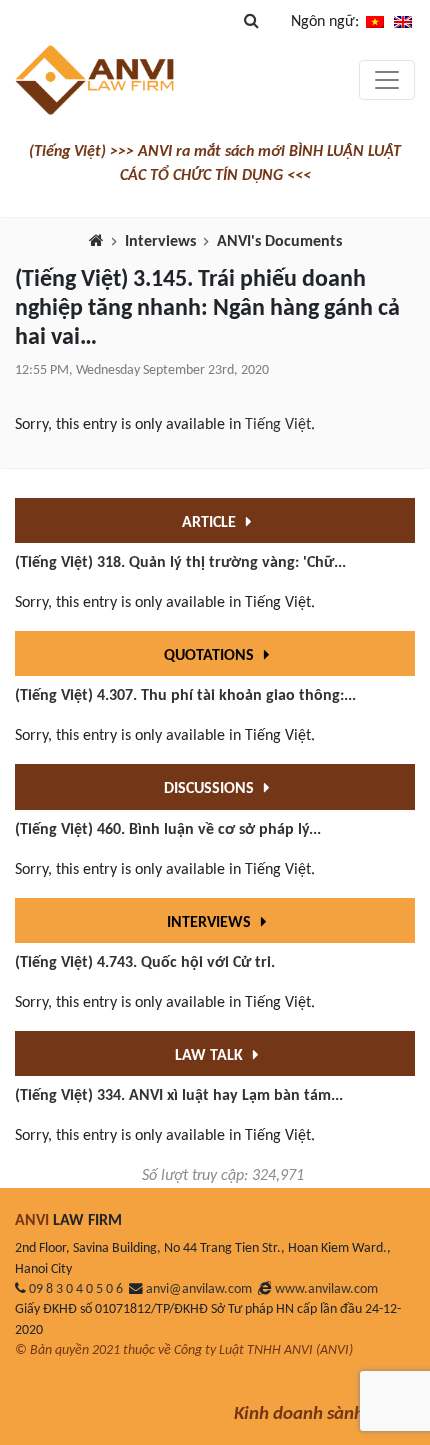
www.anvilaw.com (326, 1289)
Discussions (211, 789)
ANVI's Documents (279, 242)
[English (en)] (403, 22)
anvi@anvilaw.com (199, 1289)
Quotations (211, 656)
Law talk (211, 1056)
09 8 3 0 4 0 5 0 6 (76, 1289)
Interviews (160, 242)
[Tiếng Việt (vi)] (375, 22)
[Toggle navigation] (387, 80)
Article (211, 523)
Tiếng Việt (278, 425)
